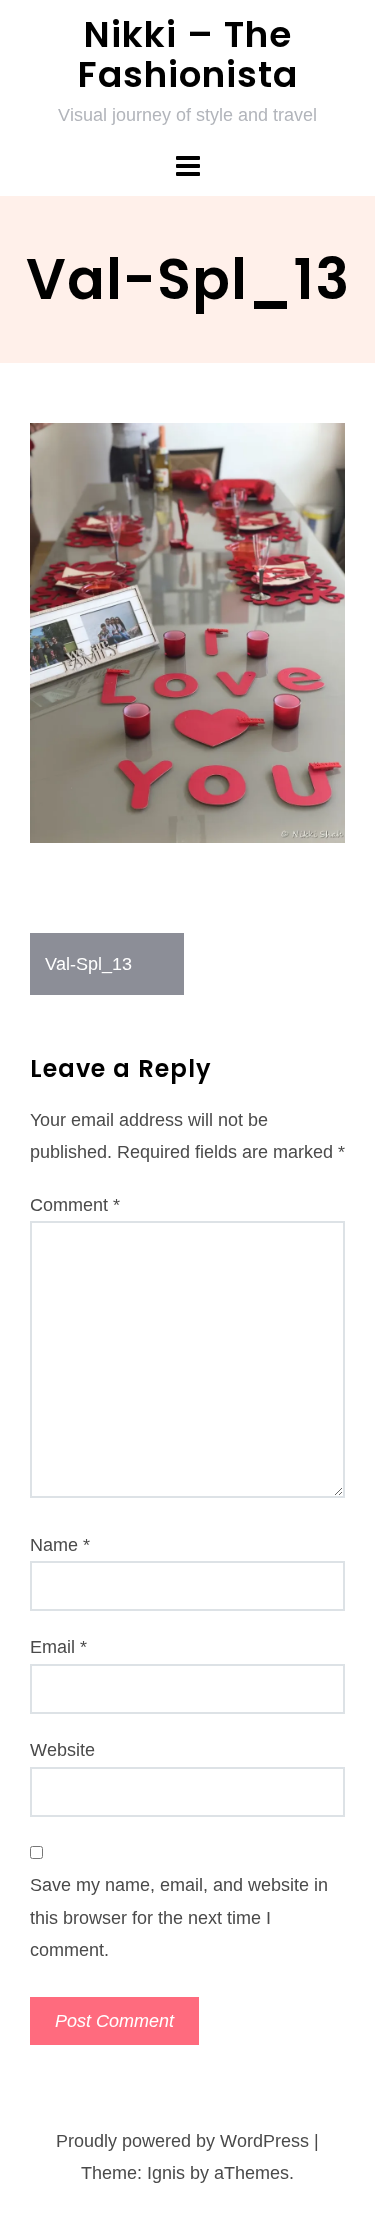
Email (58, 1647)
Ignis (166, 2173)
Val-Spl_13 (88, 964)
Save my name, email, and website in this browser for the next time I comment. (179, 1917)
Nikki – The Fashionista (188, 54)
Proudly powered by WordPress (182, 2141)
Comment (75, 1205)
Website (62, 1750)
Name (60, 1545)
